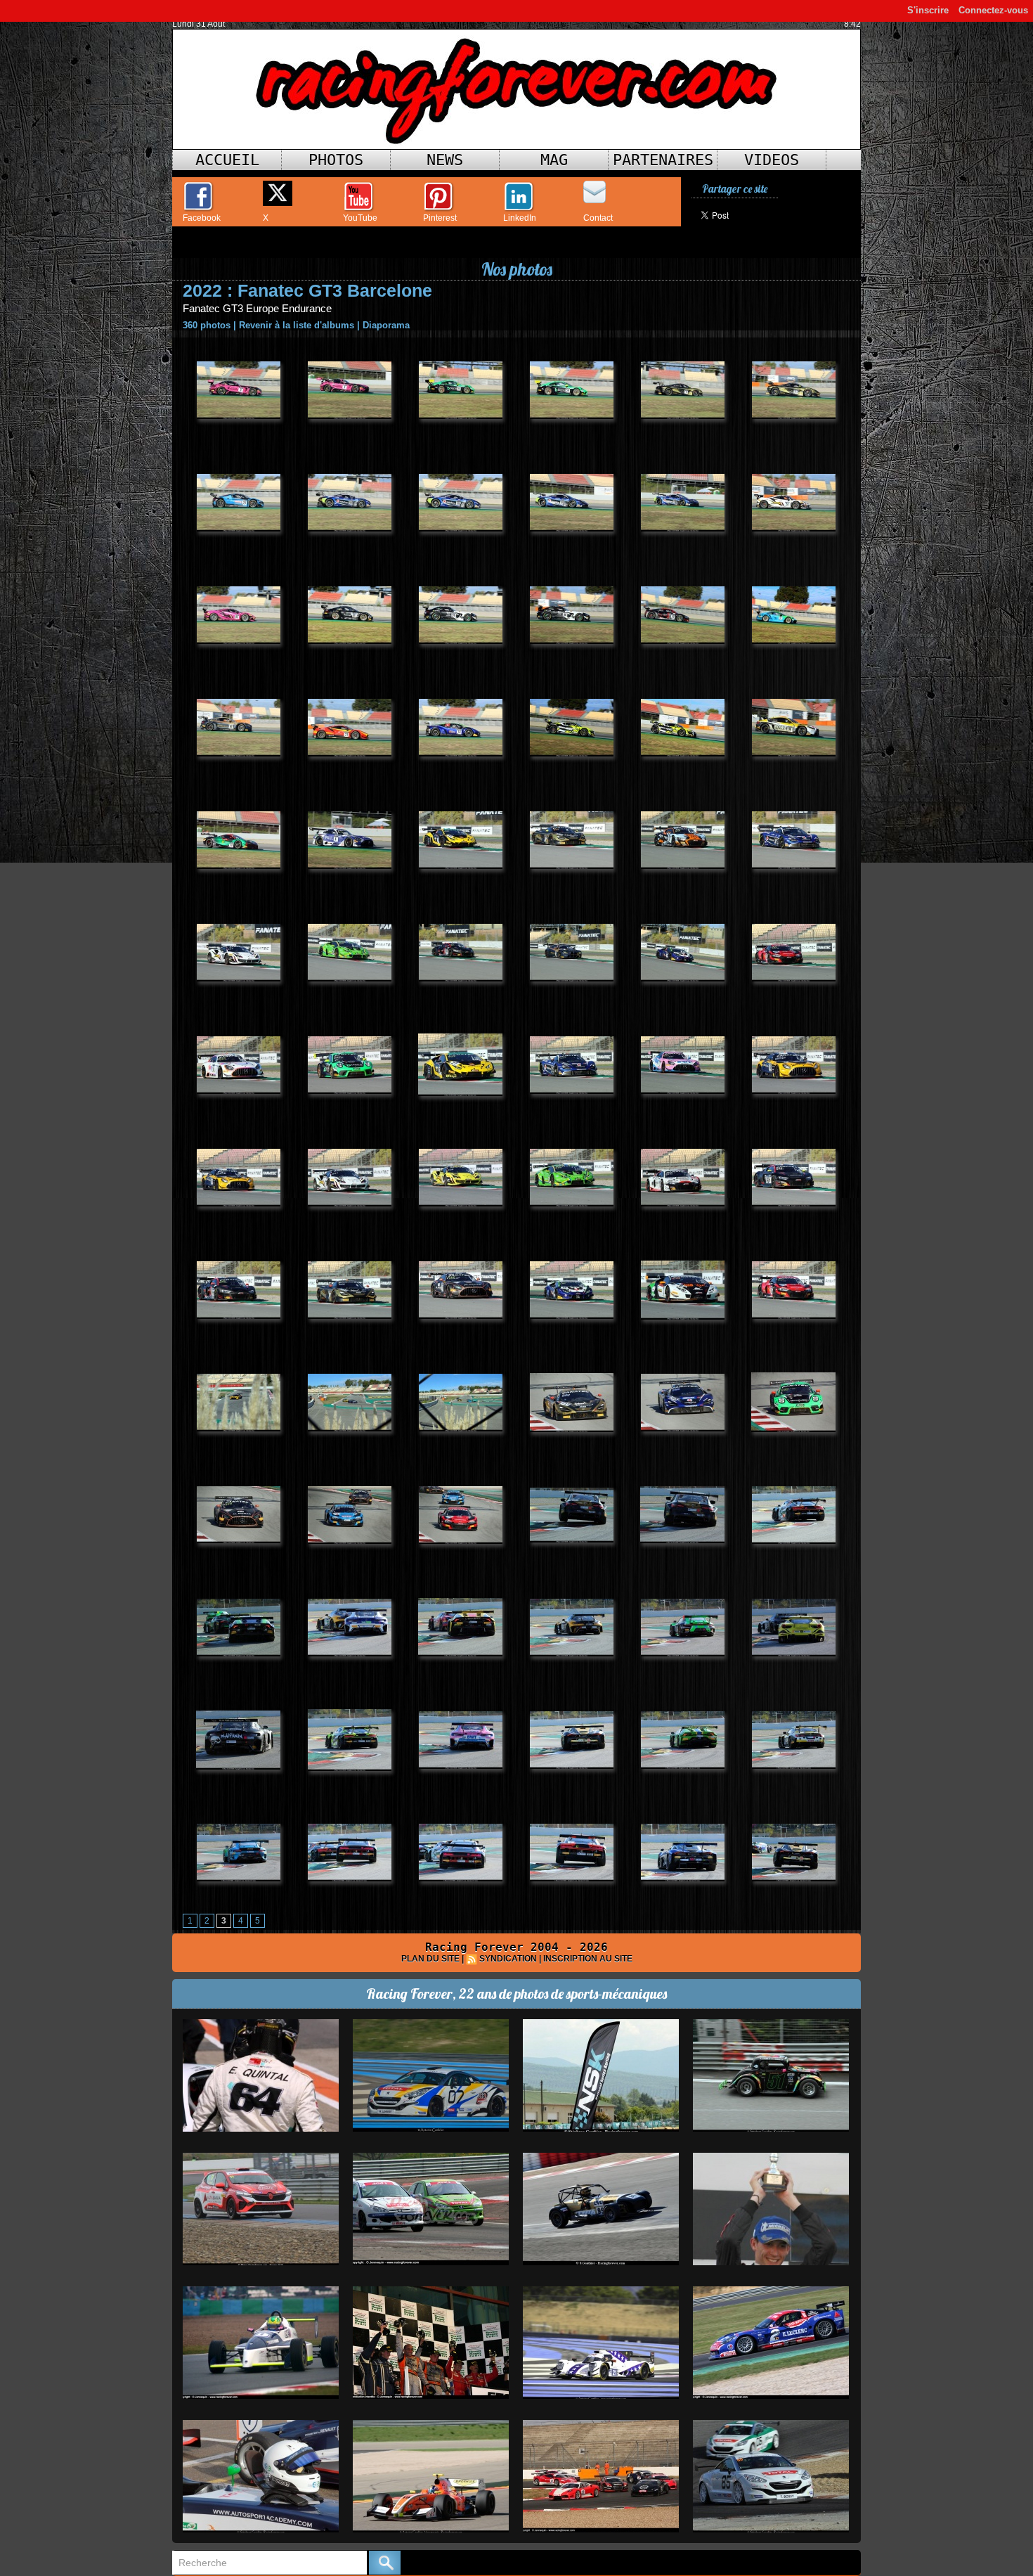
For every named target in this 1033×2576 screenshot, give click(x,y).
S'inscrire (928, 10)
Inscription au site (588, 1959)
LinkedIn (520, 218)
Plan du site (430, 1959)
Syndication (508, 1959)
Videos (772, 160)
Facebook (202, 218)
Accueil (227, 160)
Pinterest (440, 218)
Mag (554, 160)
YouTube (360, 218)
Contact (598, 218)
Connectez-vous (993, 10)
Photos (336, 160)
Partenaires (663, 160)
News (445, 160)
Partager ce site (735, 189)
